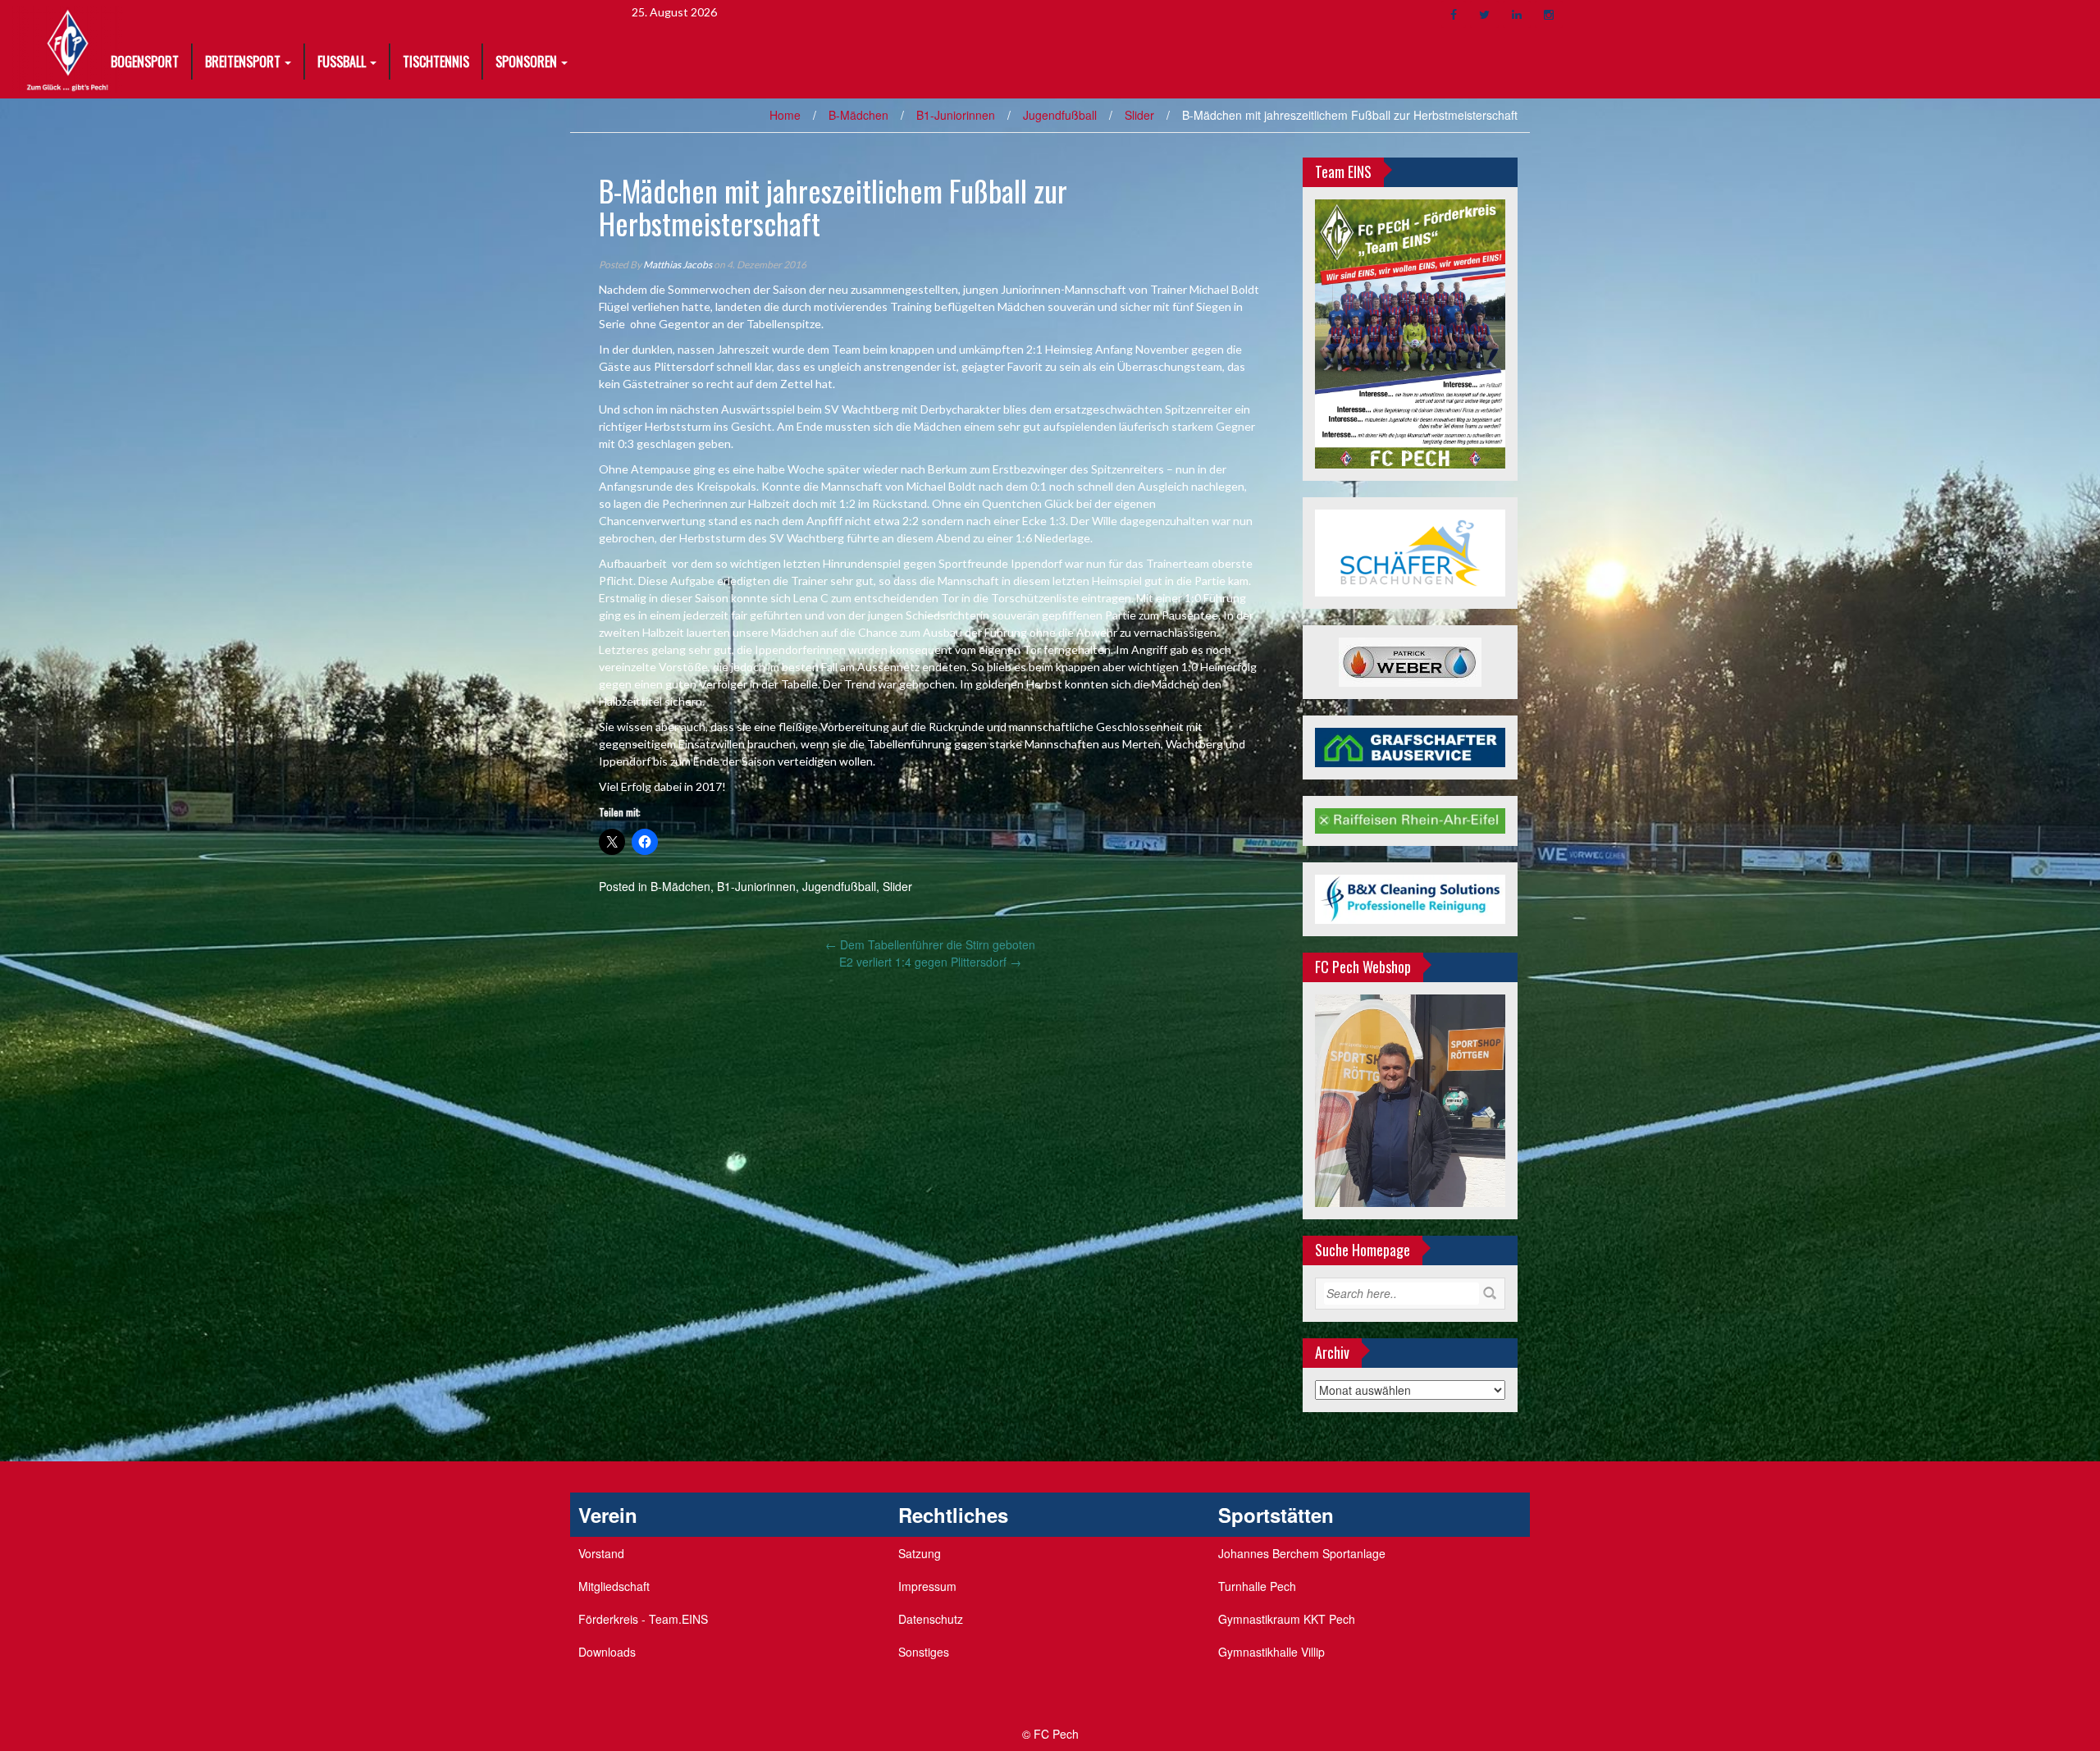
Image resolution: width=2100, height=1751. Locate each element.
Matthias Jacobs (678, 265)
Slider (1139, 115)
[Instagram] (1549, 14)
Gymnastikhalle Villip (1271, 1652)
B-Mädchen (858, 115)
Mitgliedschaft (614, 1586)
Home (785, 115)
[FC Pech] (68, 48)
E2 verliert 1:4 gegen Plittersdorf (930, 962)
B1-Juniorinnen (956, 115)
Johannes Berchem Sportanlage (1302, 1553)
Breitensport (243, 62)
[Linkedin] (1517, 14)
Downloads (607, 1652)
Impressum (927, 1586)
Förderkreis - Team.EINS (643, 1619)
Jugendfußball (1060, 115)
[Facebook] (1454, 14)
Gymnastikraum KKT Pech (1287, 1619)
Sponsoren (526, 62)
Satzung (920, 1553)
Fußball (342, 62)
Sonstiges (924, 1652)
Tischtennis (436, 62)
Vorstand (601, 1553)
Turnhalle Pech (1257, 1586)
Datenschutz (931, 1619)
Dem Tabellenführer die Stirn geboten (930, 944)
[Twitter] (1484, 14)
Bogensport (145, 62)
